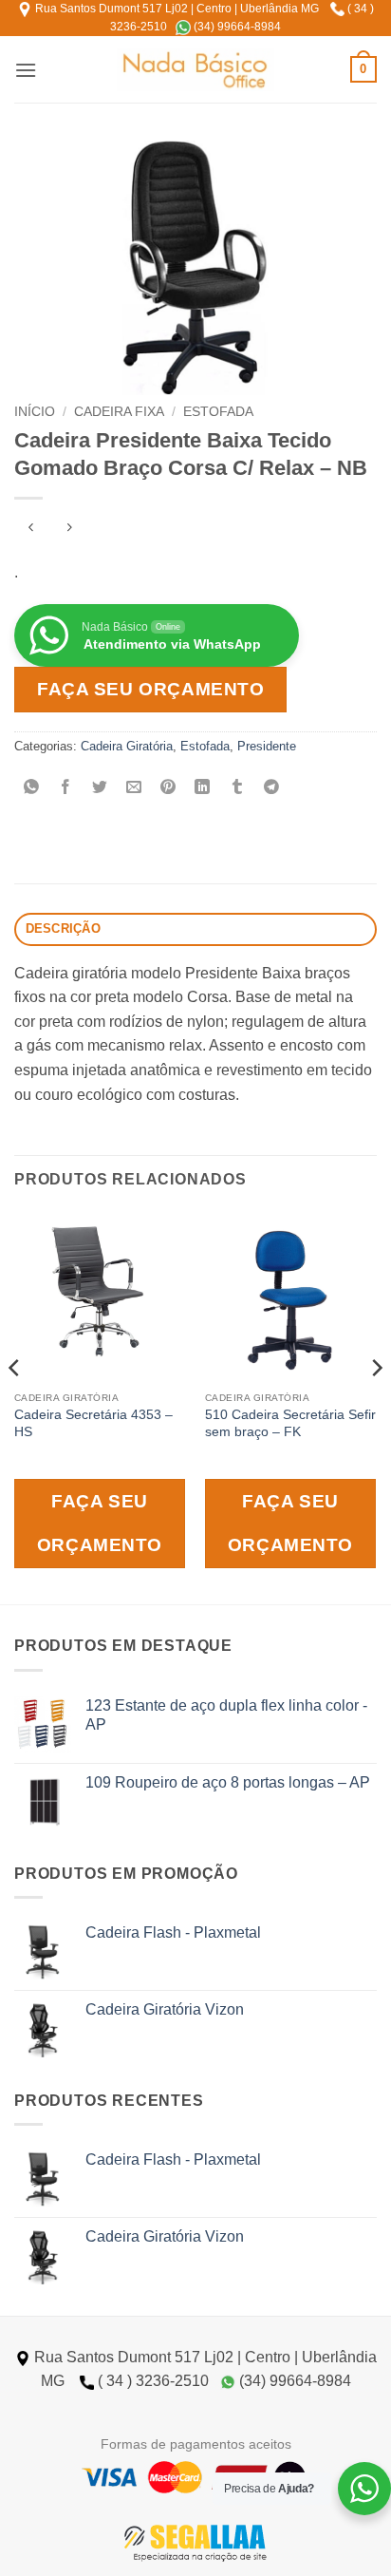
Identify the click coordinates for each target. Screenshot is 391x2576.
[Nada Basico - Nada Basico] (196, 70)
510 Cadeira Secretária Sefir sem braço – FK (290, 1423)
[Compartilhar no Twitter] (100, 789)
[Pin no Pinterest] (168, 789)
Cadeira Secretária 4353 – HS (93, 1423)
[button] (26, 70)
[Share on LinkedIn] (203, 789)
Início (35, 412)
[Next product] (31, 530)
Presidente (267, 746)
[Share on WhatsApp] (32, 789)
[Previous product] (69, 530)
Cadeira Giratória (127, 746)
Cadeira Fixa (119, 412)
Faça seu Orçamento (150, 689)
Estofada (218, 412)
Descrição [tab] (63, 928)
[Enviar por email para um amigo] (134, 789)
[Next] (376, 1405)
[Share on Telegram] (271, 789)
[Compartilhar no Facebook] (66, 789)
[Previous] (15, 1405)
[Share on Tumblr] (237, 789)
